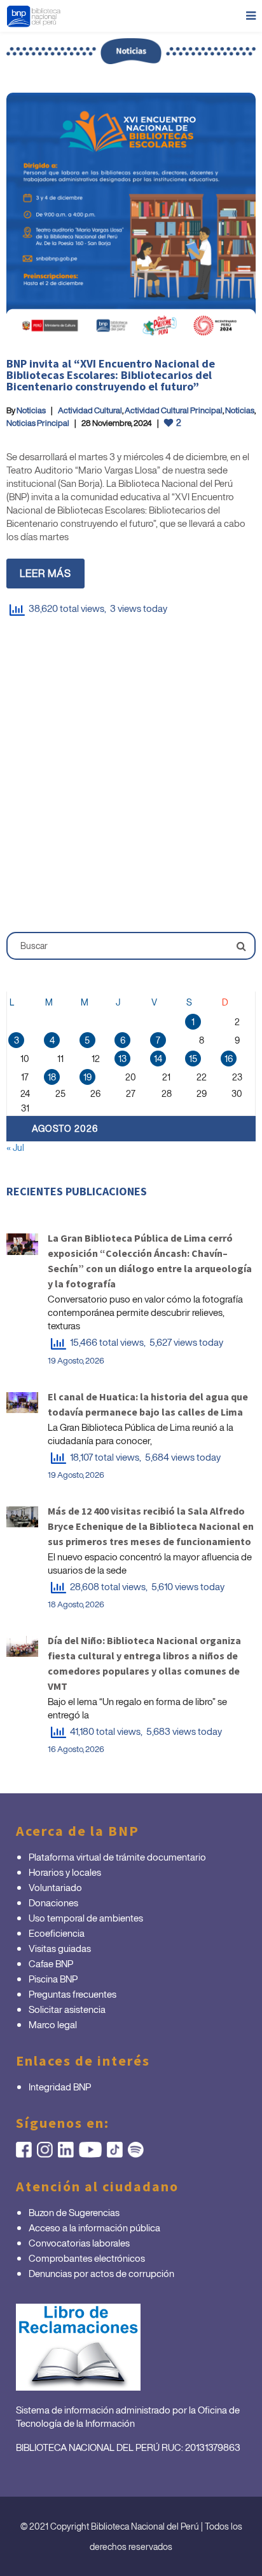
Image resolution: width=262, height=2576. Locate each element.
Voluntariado (55, 1887)
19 (87, 1077)
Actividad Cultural (90, 410)
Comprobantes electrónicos (87, 2258)
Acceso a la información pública (94, 2227)
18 (52, 1077)
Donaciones (53, 1902)
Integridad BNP (60, 2087)
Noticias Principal (38, 423)
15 (193, 1059)
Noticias (31, 410)
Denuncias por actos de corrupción (101, 2273)
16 (229, 1059)
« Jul (15, 1147)
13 (122, 1059)
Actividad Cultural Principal (174, 410)
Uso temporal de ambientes (86, 1918)
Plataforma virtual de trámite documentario (117, 1857)
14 (158, 1059)
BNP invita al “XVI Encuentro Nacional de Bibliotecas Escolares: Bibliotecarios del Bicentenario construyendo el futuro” (111, 375)
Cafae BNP (51, 1963)
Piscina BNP (53, 1979)
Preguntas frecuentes (72, 1994)
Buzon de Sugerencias (74, 2212)
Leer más (45, 573)
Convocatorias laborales (79, 2243)
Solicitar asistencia (67, 2009)
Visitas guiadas (60, 1948)
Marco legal (53, 2024)
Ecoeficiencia (57, 1933)
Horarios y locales (65, 1872)
